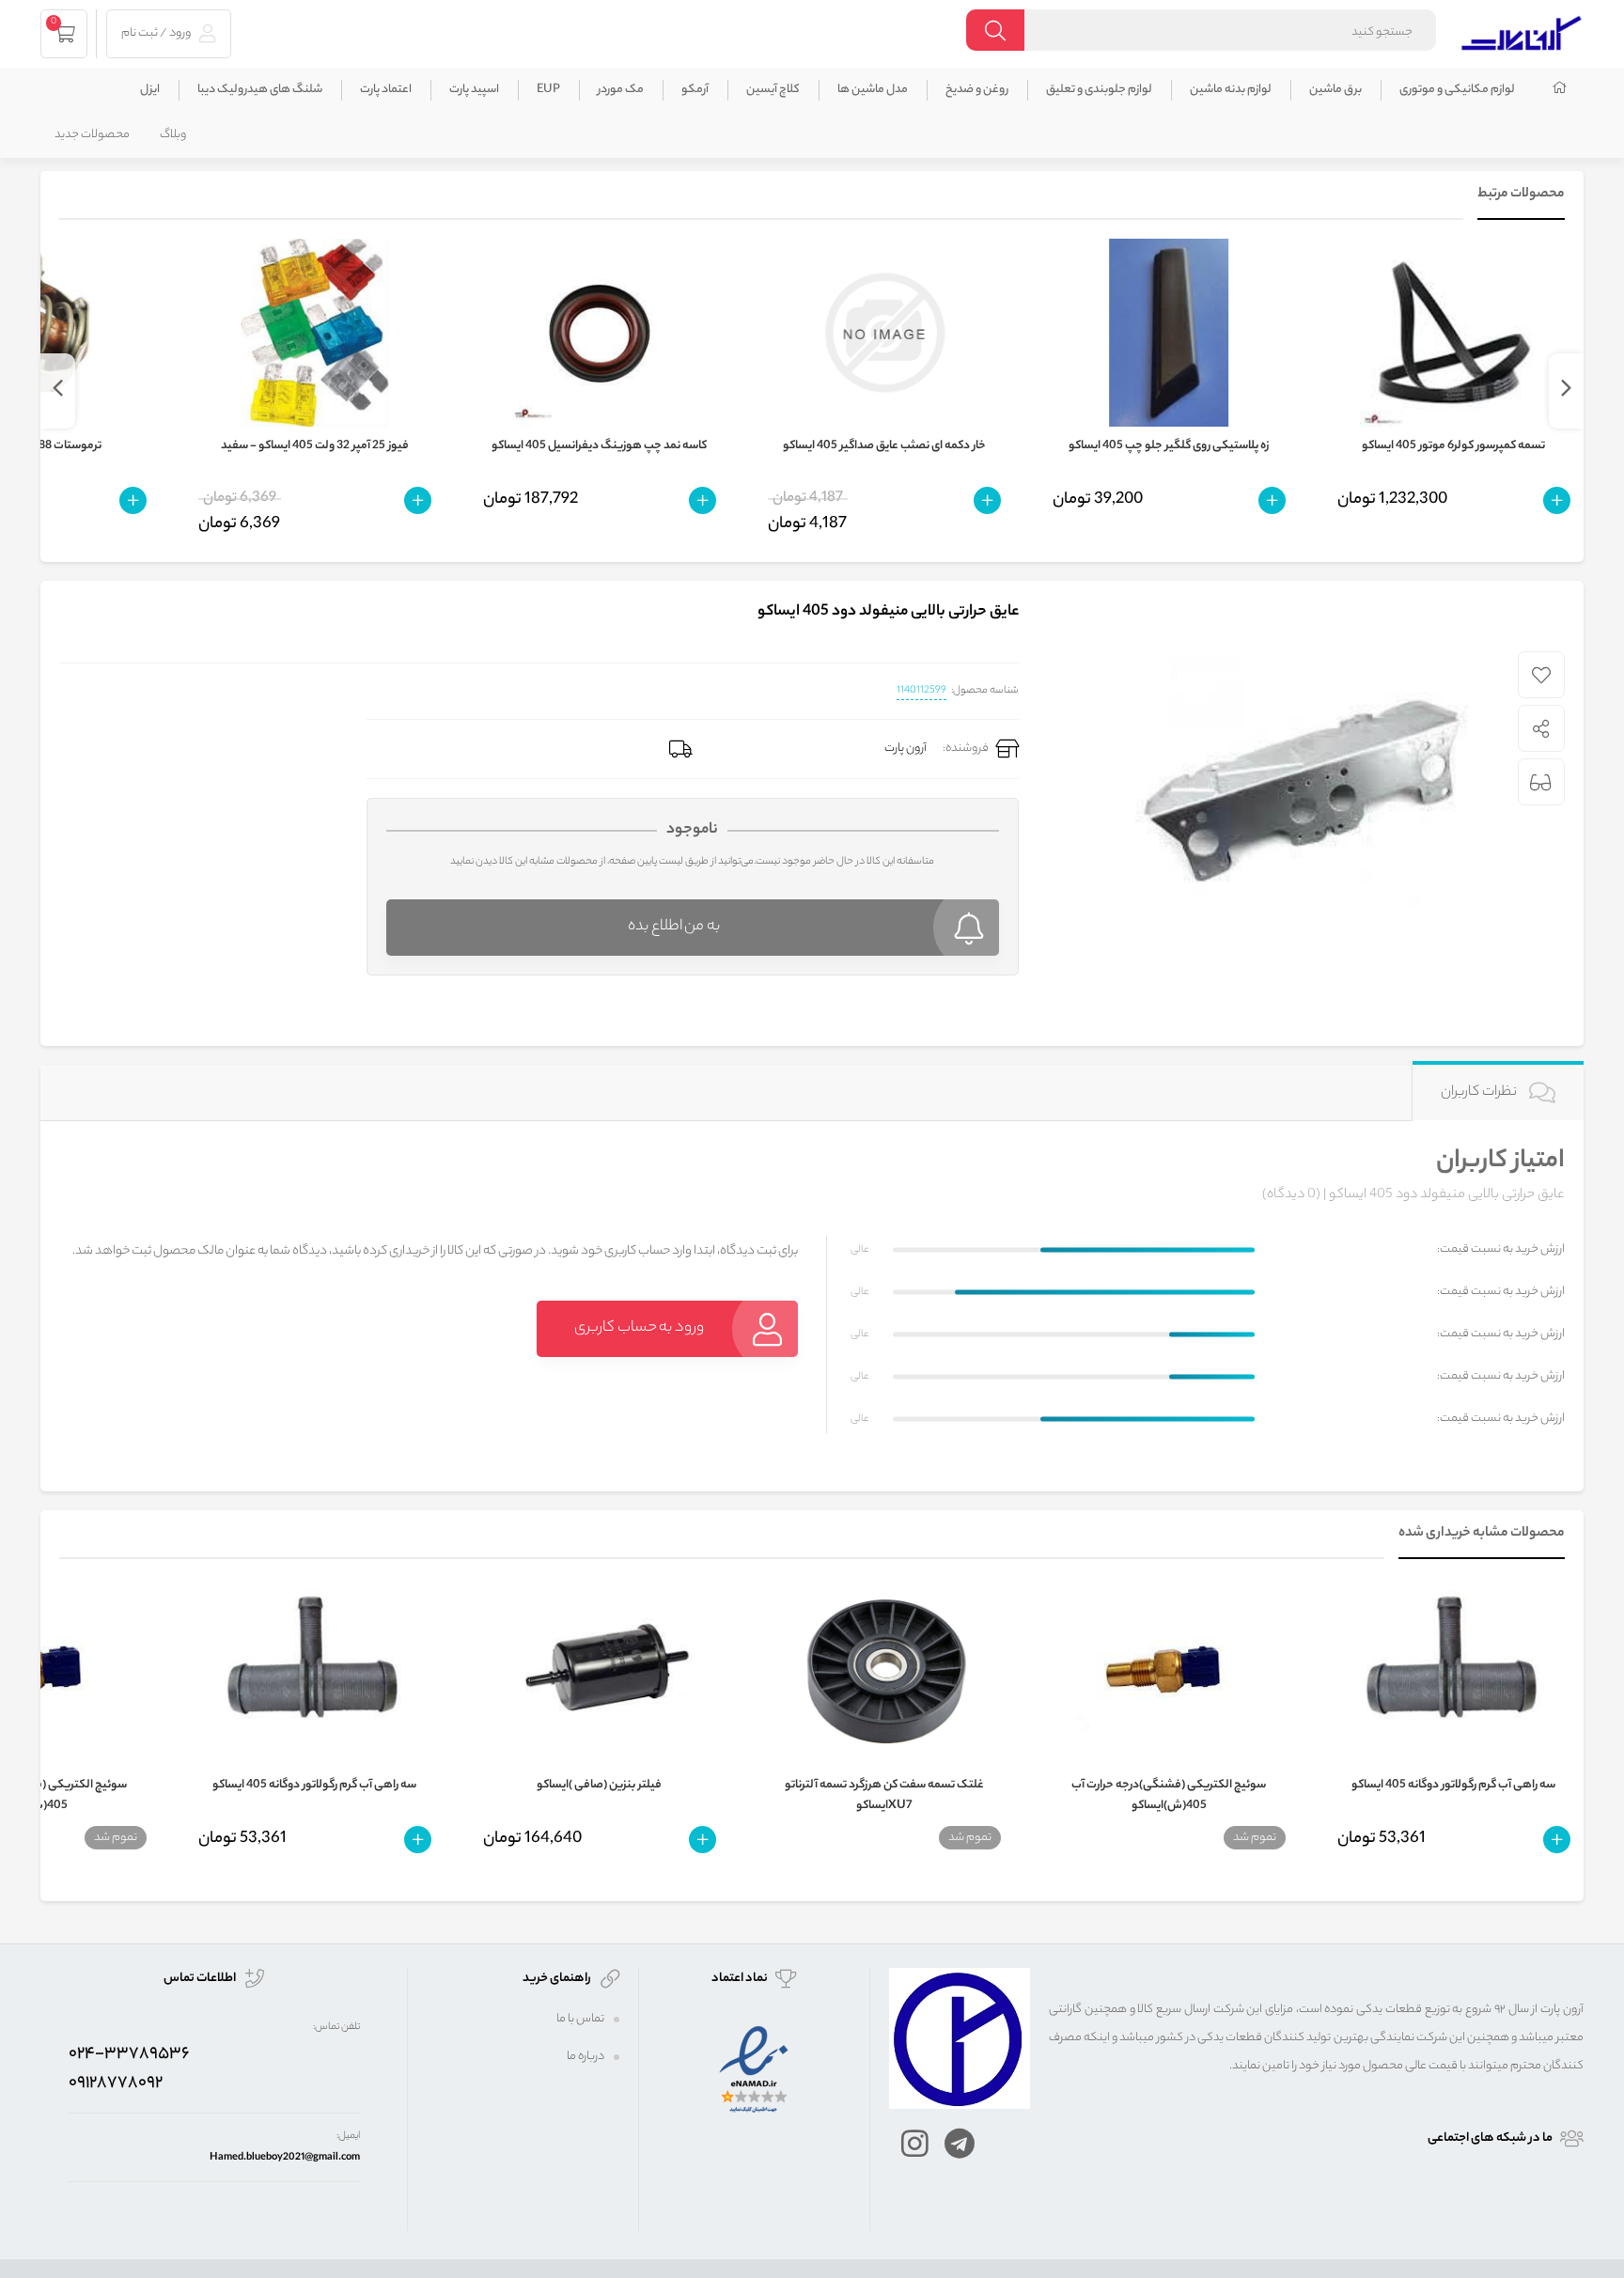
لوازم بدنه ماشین (1231, 90)
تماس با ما (580, 2019)
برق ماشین (1335, 90)
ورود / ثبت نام (157, 33)
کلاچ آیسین (773, 90)
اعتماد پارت (386, 90)
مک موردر (621, 90)
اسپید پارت (474, 90)
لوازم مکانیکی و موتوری (1457, 90)
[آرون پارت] (1522, 31)
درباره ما (586, 2057)
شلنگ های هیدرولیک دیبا (260, 90)
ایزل (150, 90)
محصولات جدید (92, 135)
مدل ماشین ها (873, 90)
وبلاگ (173, 135)
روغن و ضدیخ (977, 90)
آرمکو (695, 90)
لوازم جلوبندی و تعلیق (1099, 90)
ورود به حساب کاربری (639, 1328)
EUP (548, 90)
